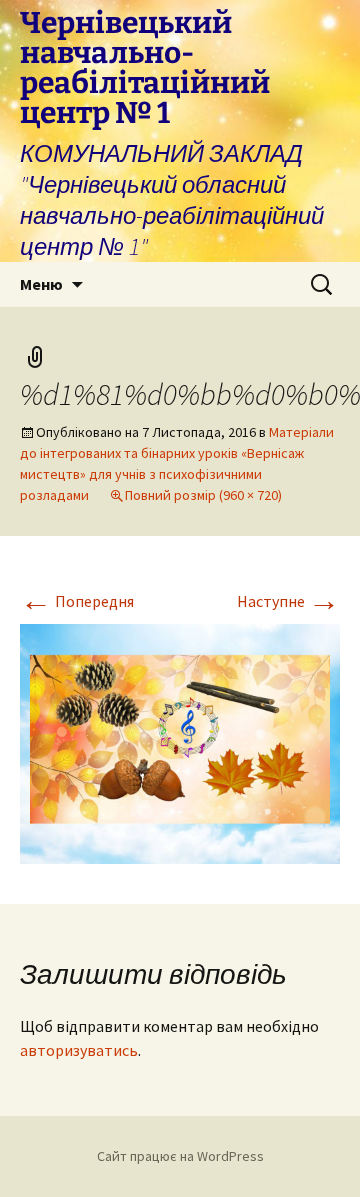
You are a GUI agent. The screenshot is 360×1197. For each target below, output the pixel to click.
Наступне (288, 601)
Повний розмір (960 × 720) (203, 495)
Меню (41, 284)
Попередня (77, 601)
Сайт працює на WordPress (180, 1156)
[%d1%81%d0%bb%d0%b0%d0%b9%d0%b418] (180, 742)
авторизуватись (79, 1050)
